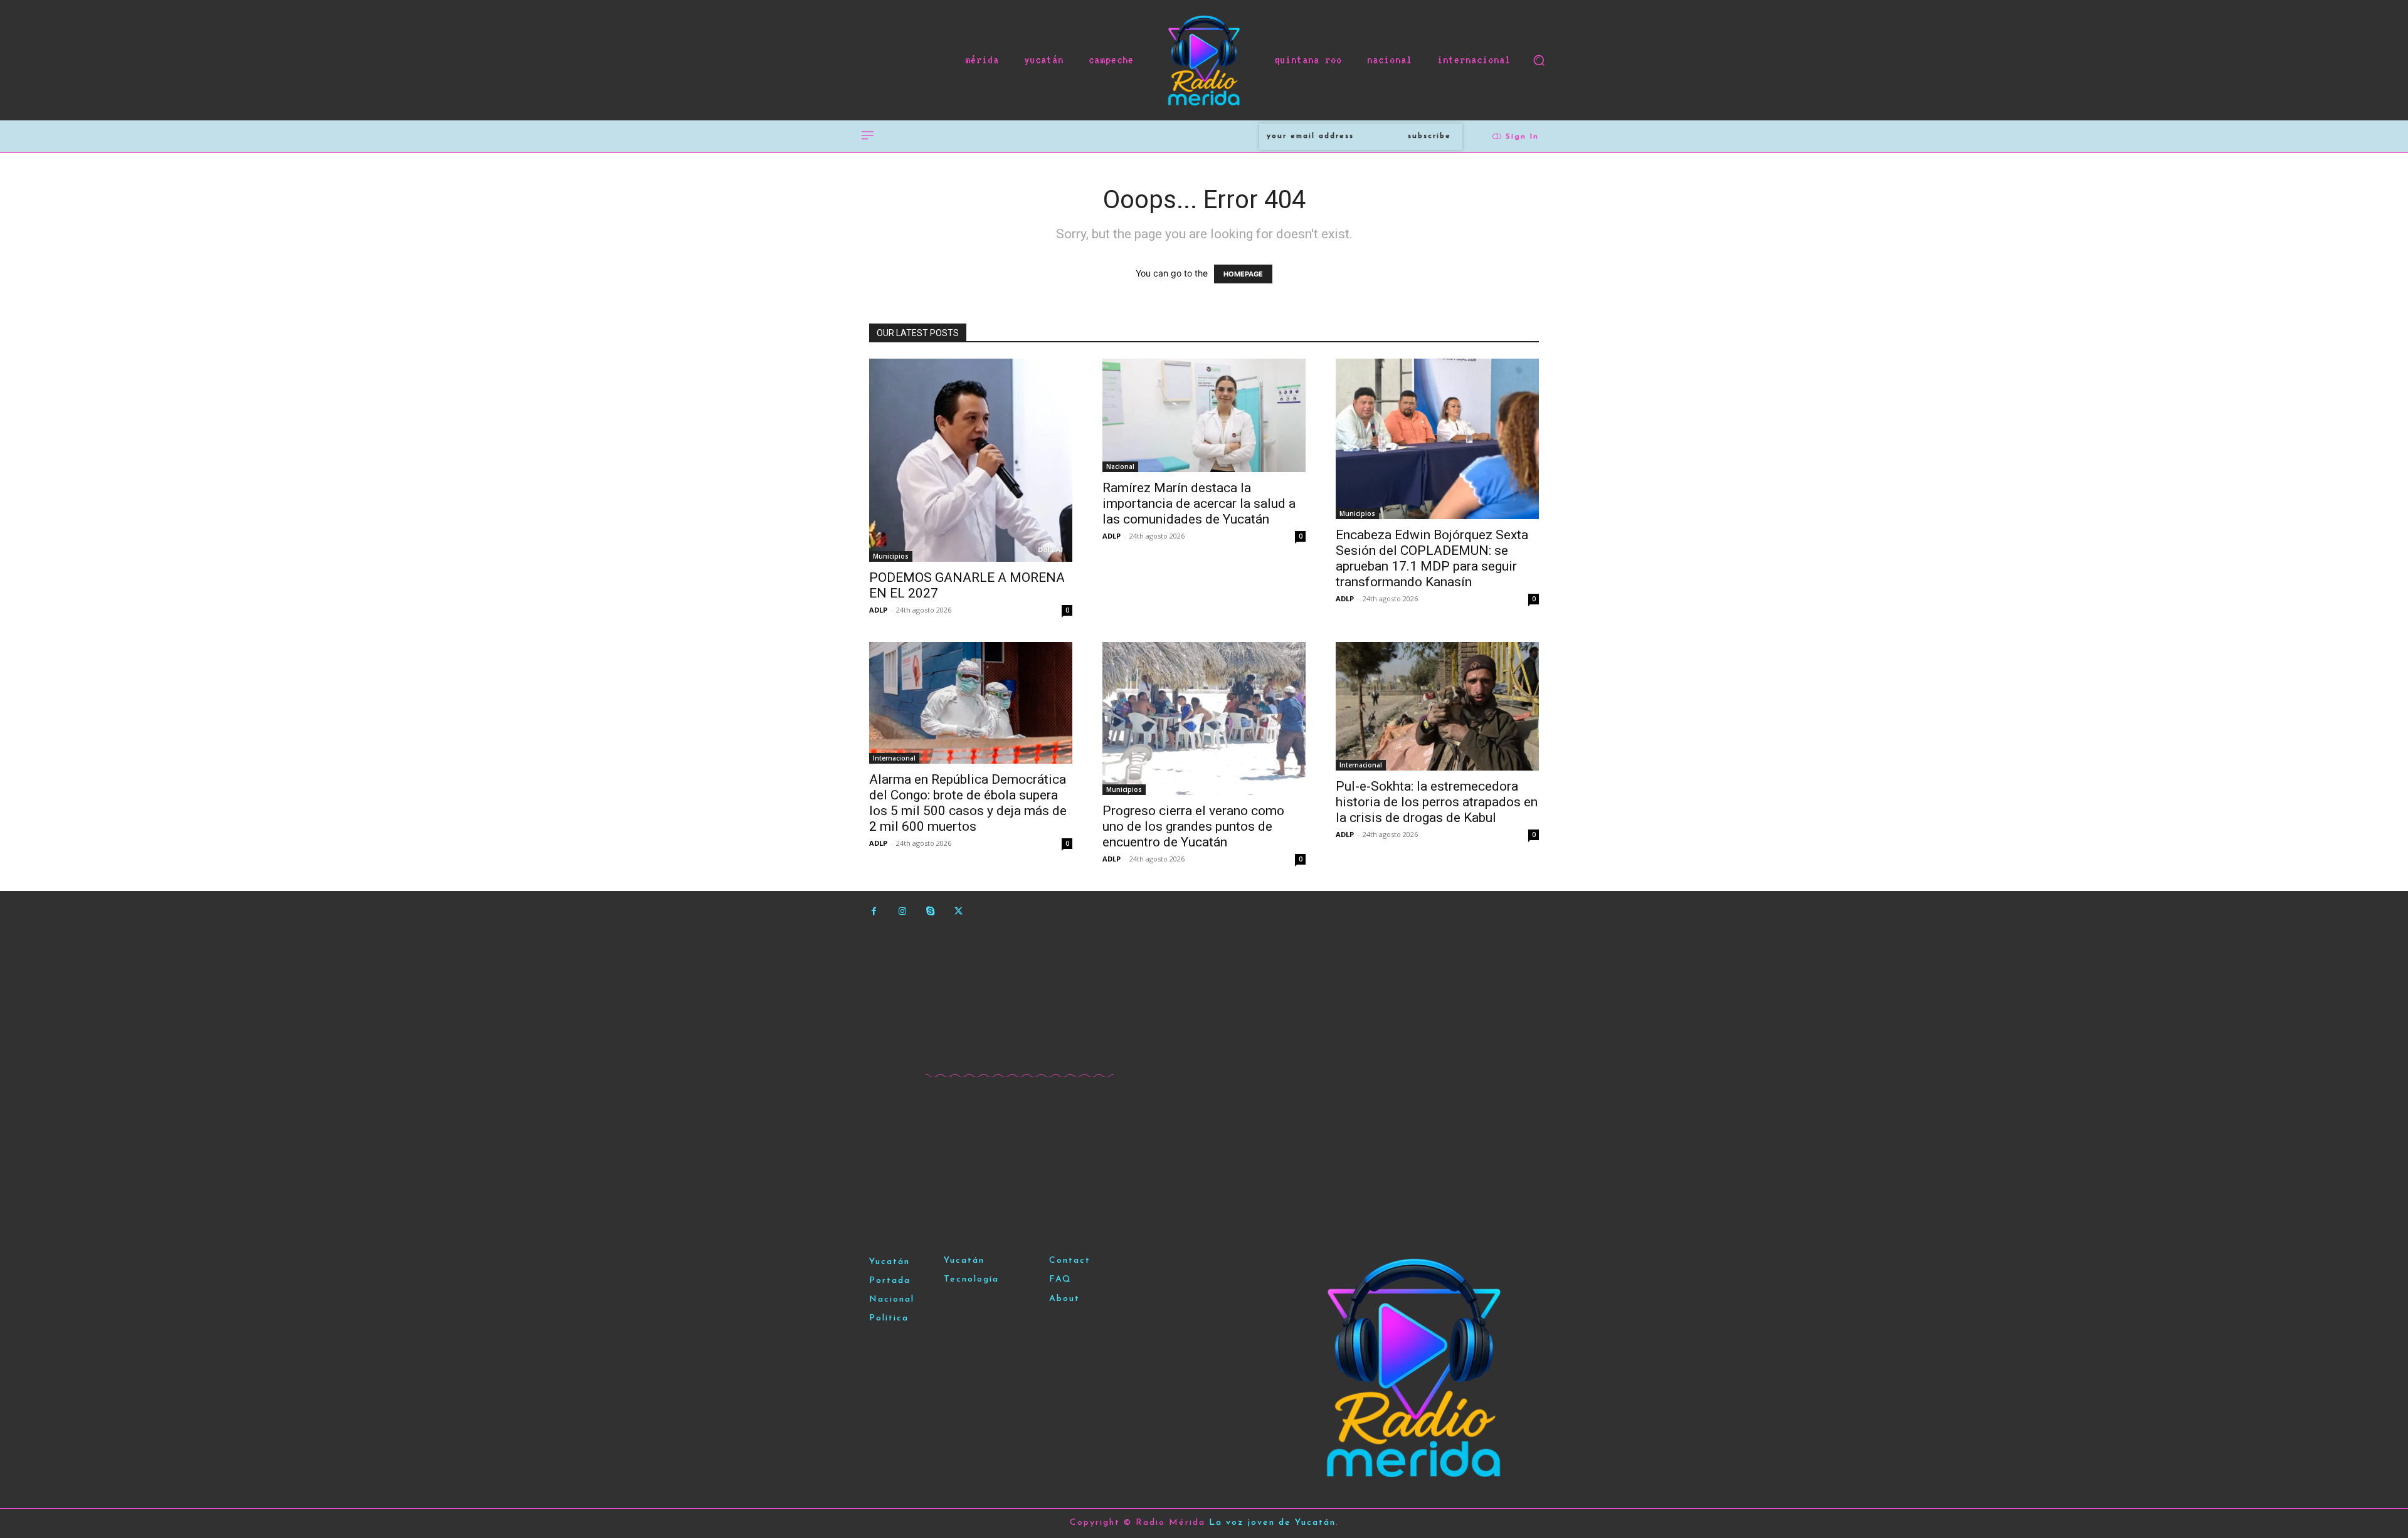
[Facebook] (874, 911)
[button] (1539, 60)
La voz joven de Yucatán (1272, 1523)
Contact (1070, 1261)
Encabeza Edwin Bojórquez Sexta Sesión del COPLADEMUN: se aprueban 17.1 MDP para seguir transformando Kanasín (1432, 558)
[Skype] (930, 911)
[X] (958, 911)
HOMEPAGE (1243, 274)
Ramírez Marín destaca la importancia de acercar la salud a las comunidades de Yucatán (1199, 503)
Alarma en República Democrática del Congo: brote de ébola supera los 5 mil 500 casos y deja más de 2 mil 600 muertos (968, 803)
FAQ (1060, 1279)
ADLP (878, 610)
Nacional (1120, 466)
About (1064, 1299)
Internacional (894, 758)
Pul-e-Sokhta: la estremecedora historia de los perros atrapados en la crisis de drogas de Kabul (1437, 802)
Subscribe (1429, 136)
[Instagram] (902, 911)
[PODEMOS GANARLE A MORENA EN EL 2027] (971, 460)
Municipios (891, 556)
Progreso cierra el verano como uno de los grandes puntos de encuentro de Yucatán (1193, 826)
